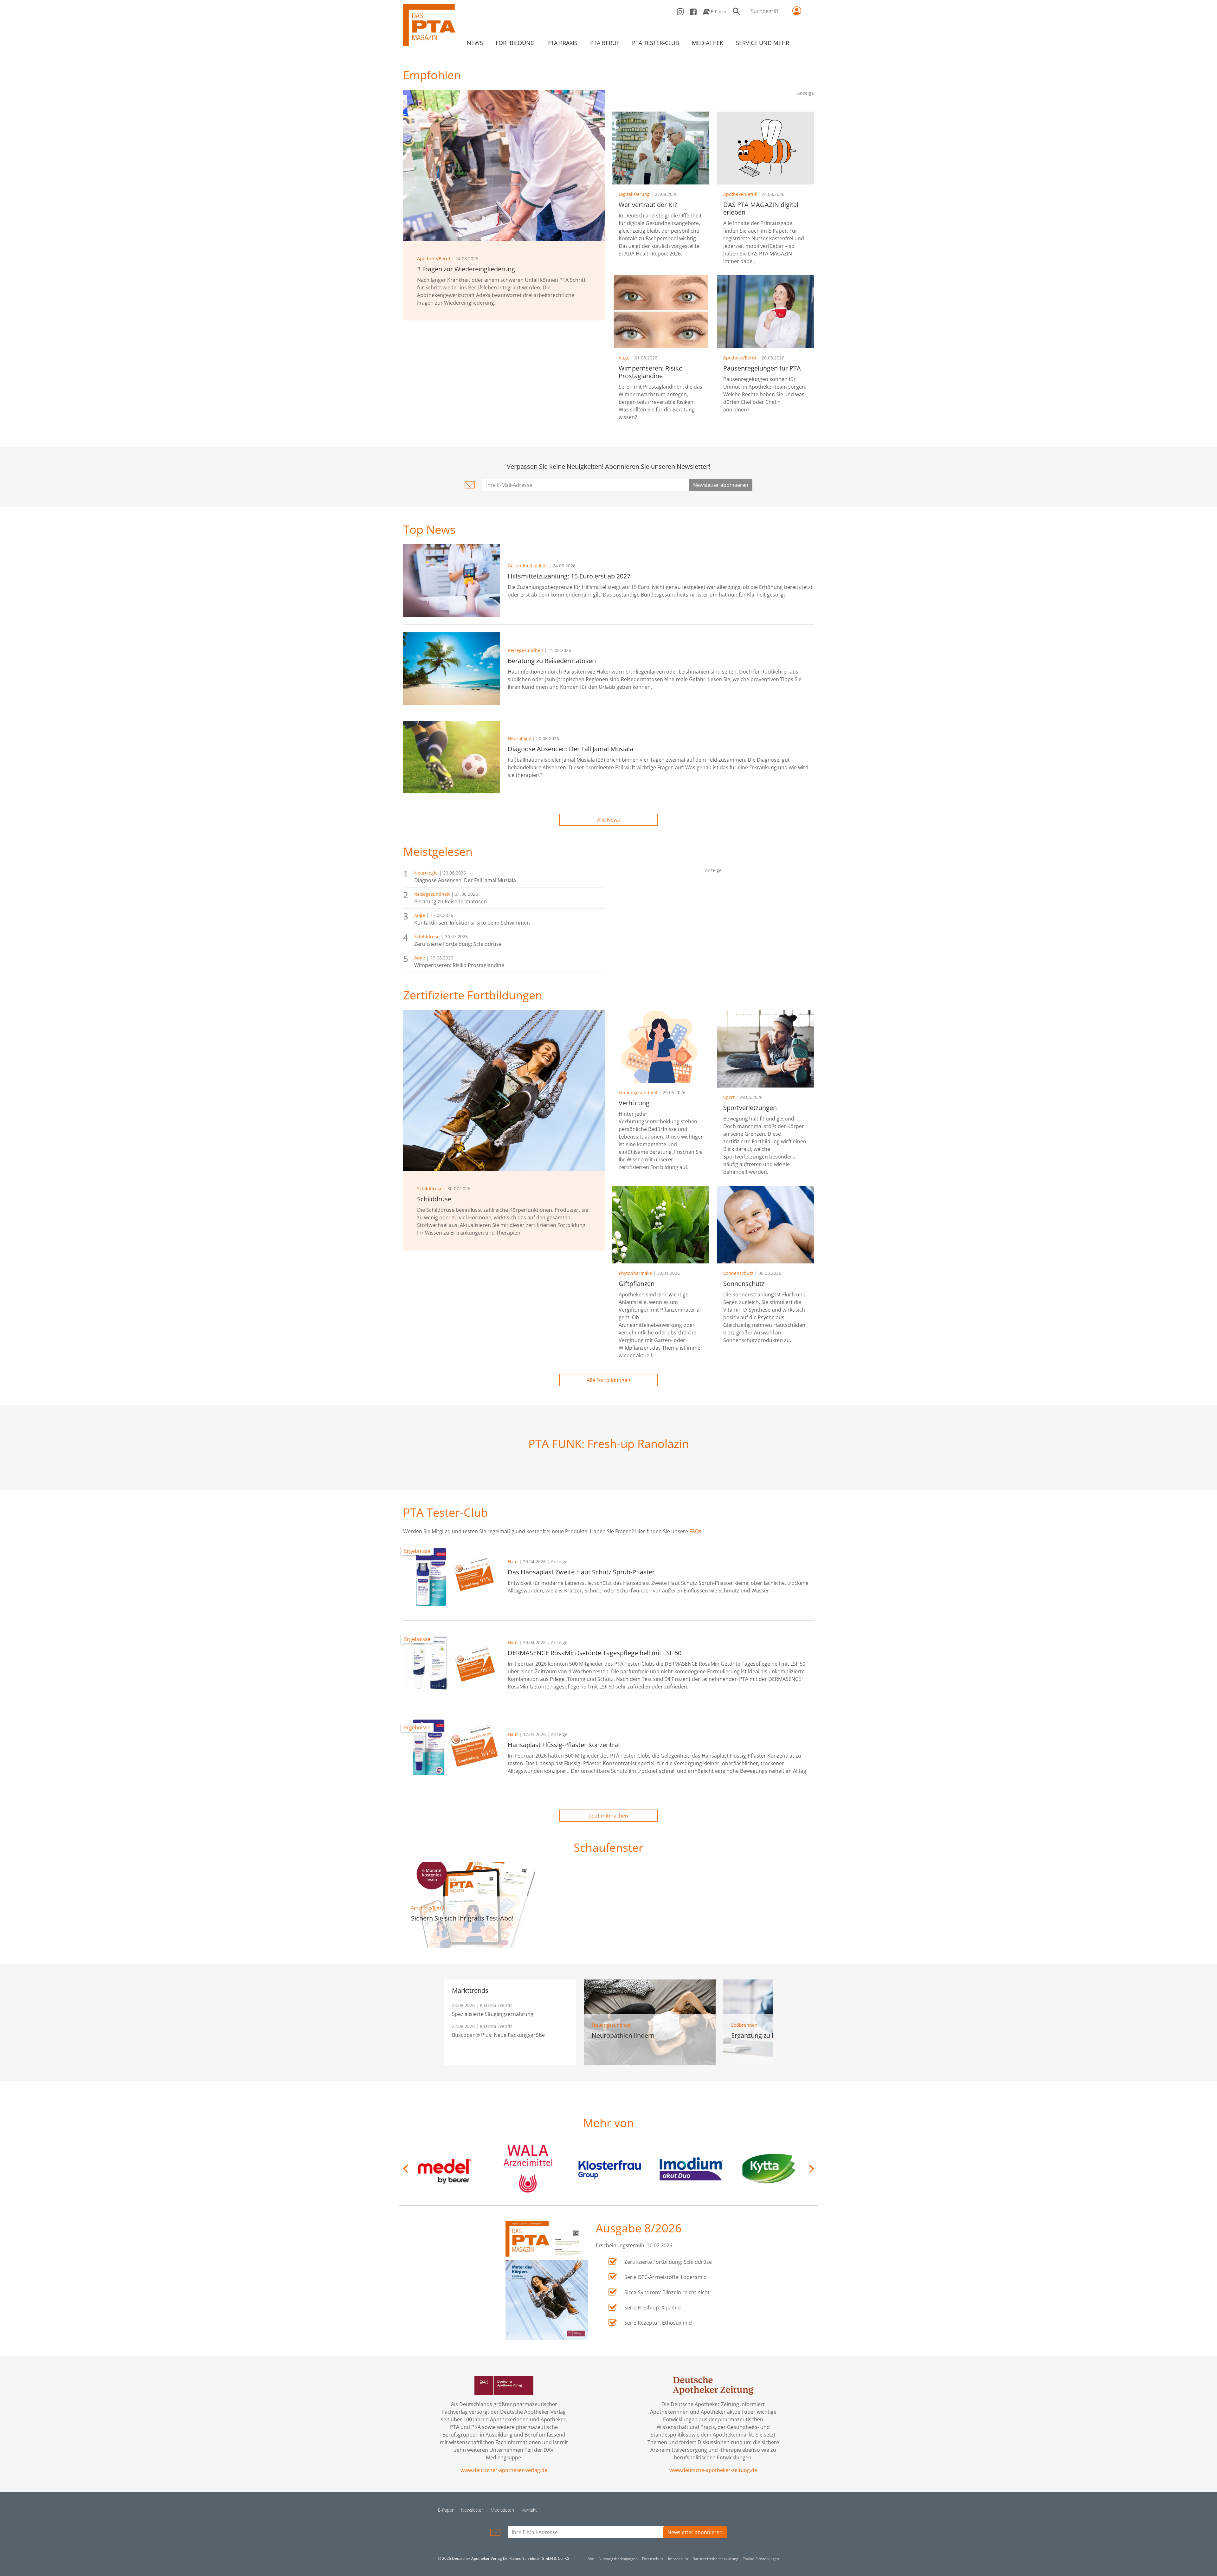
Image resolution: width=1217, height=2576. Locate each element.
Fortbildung (515, 43)
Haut (513, 1562)
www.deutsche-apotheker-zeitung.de (713, 2470)
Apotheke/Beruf (434, 258)
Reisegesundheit (525, 650)
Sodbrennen (744, 2025)
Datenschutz (653, 2559)
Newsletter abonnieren (721, 485)
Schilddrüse (427, 936)
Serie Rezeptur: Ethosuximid (658, 2323)
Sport (729, 1097)
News (475, 43)
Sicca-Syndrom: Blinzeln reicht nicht (667, 2292)
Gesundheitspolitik (528, 566)
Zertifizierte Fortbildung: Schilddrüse (458, 944)
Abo (591, 2559)
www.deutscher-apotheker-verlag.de (504, 2470)
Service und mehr (763, 43)
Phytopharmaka (635, 1273)
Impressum (678, 2559)
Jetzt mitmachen (609, 1816)
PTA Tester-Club (656, 43)
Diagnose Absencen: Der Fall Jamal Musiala (465, 880)
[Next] (811, 2169)
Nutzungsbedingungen (618, 2559)
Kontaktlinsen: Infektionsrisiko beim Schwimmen (472, 923)
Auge (624, 358)
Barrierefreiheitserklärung (715, 2559)
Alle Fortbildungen (608, 1380)
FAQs (695, 1531)
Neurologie (519, 738)
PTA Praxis (562, 43)
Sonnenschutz (738, 1273)
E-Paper (718, 12)
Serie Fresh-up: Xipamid (653, 2308)
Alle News (608, 820)
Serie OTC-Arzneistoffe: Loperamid (666, 2277)
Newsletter (472, 2510)
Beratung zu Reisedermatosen (451, 901)
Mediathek (708, 43)
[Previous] (406, 2169)
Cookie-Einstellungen (761, 2559)
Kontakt (529, 2510)
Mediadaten (502, 2510)
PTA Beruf (605, 43)
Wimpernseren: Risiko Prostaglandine (459, 965)
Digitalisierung (634, 194)
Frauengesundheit (638, 1092)
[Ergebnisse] (452, 1576)
